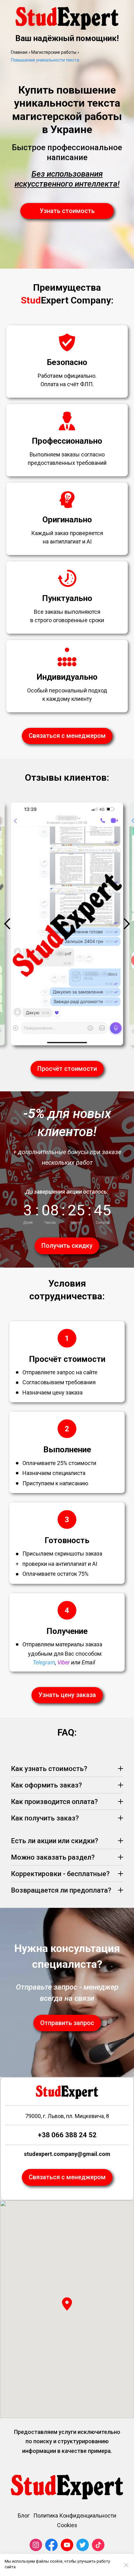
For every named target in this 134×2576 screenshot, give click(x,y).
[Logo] (67, 18)
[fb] (51, 2545)
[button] (67, 2304)
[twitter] (83, 2545)
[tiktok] (98, 2545)
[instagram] (36, 2545)
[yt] (67, 2545)
